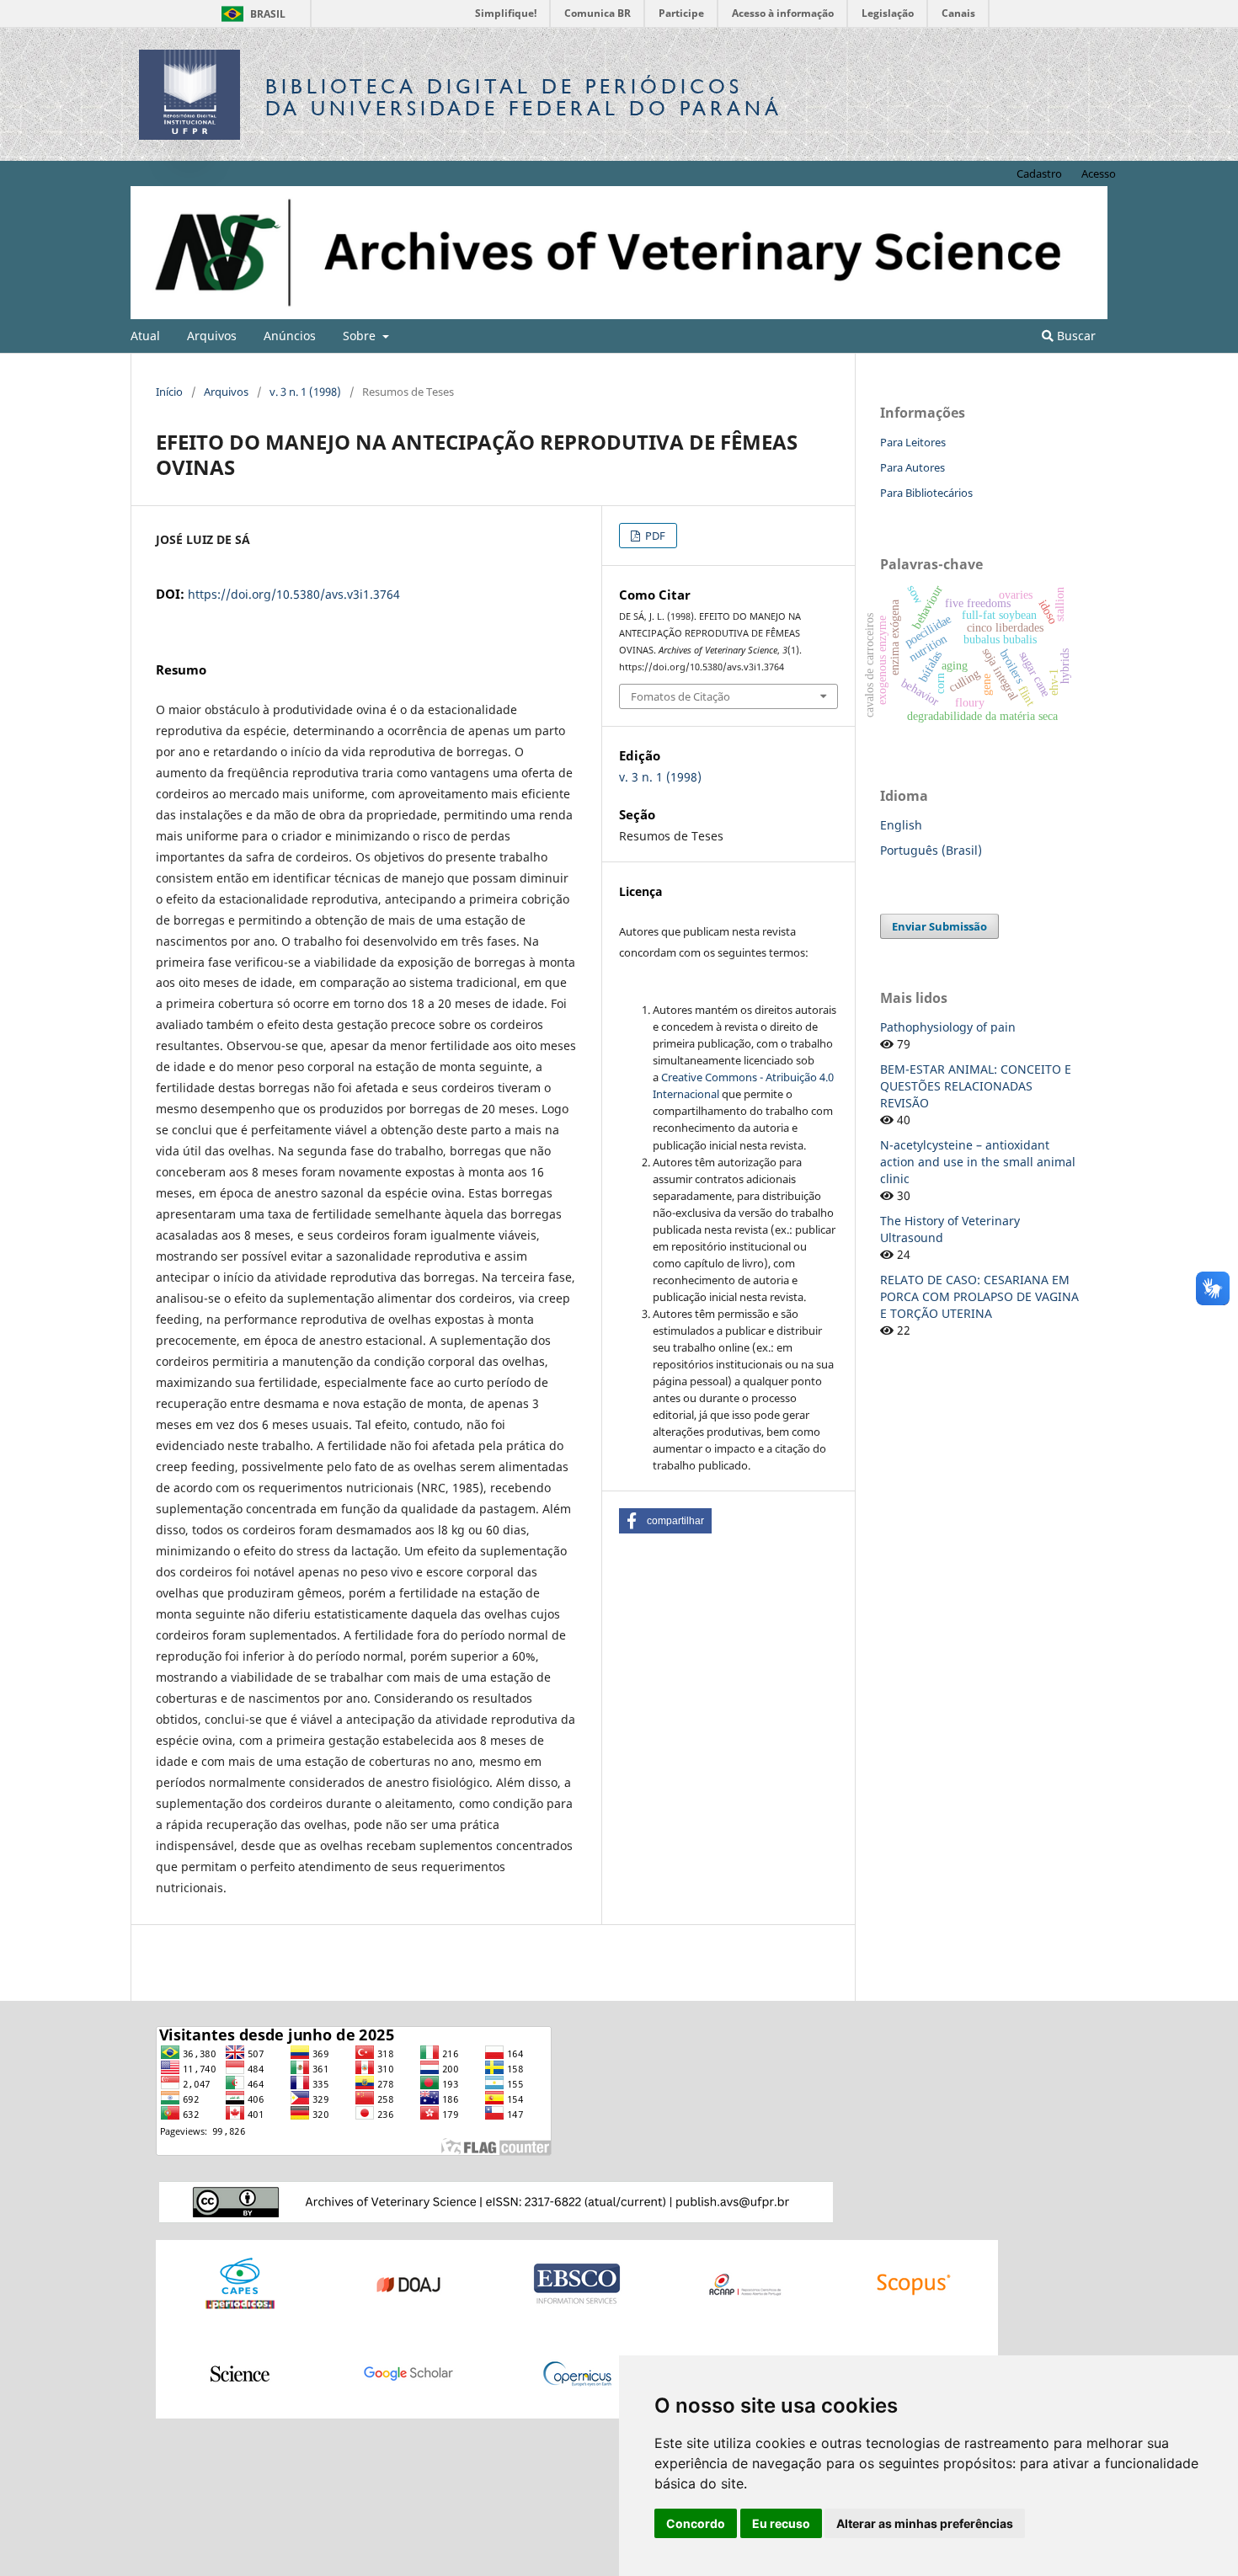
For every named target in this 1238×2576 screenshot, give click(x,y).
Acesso (1099, 173)
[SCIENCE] (240, 2373)
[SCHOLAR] (408, 2373)
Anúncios (290, 336)
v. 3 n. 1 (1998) (305, 392)
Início (169, 392)
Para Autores (912, 467)
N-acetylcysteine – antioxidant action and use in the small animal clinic (978, 1162)
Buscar (1075, 336)
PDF (654, 536)
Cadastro (1039, 173)
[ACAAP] (745, 2283)
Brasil (251, 14)
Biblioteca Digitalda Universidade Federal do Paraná (524, 97)
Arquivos (212, 336)
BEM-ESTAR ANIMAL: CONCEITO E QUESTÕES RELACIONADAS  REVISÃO (976, 1086)
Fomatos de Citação (680, 696)
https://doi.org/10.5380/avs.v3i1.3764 (294, 594)
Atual (145, 336)
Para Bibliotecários (926, 493)
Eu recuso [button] (781, 2523)
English (901, 825)
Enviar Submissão (939, 926)
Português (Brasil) (931, 850)
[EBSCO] (577, 2283)
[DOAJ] (408, 2283)
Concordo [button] (696, 2523)
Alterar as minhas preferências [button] (925, 2523)
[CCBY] (496, 2201)
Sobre (361, 336)
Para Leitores (913, 442)
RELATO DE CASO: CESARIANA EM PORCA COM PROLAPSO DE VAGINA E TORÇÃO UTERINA (979, 1296)
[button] (665, 1521)
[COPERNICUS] (577, 2373)
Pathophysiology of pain (948, 1027)
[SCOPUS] (914, 2283)
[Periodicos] (240, 2283)
